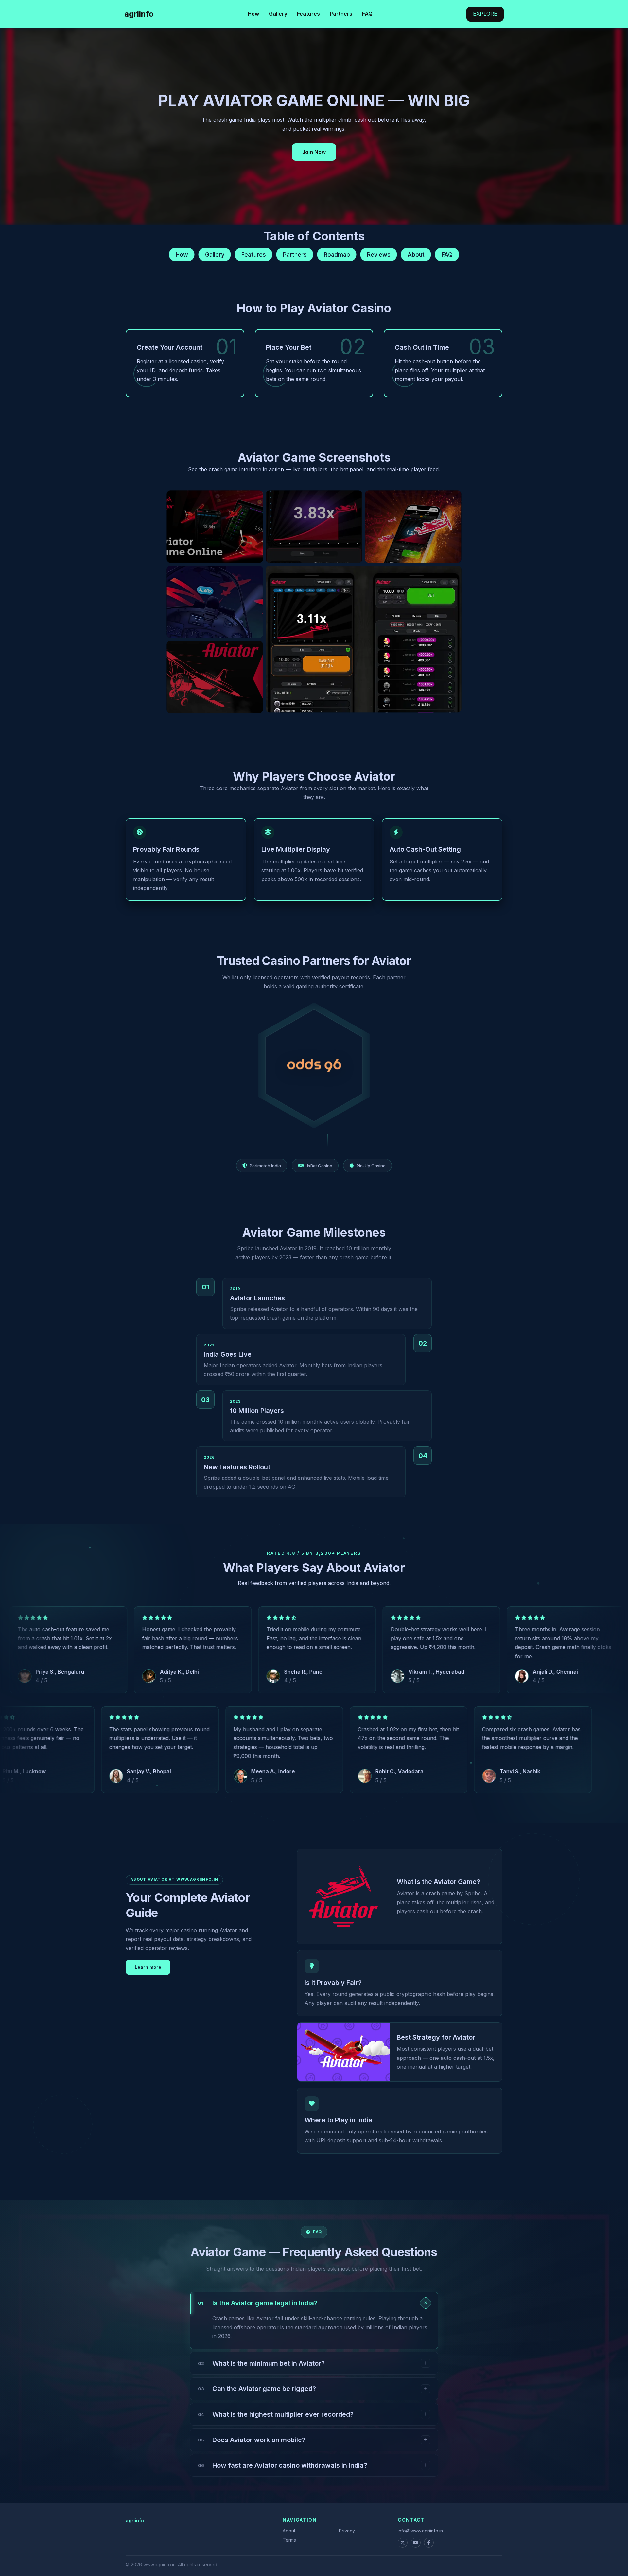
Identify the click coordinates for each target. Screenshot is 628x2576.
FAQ (367, 14)
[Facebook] (429, 2543)
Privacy (347, 2531)
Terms (289, 2540)
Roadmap (337, 254)
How (253, 14)
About (416, 254)
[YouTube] (416, 2543)
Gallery (278, 14)
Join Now (314, 152)
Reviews (379, 254)
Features (308, 14)
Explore (485, 14)
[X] (403, 2543)
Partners (341, 14)
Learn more (148, 1967)
